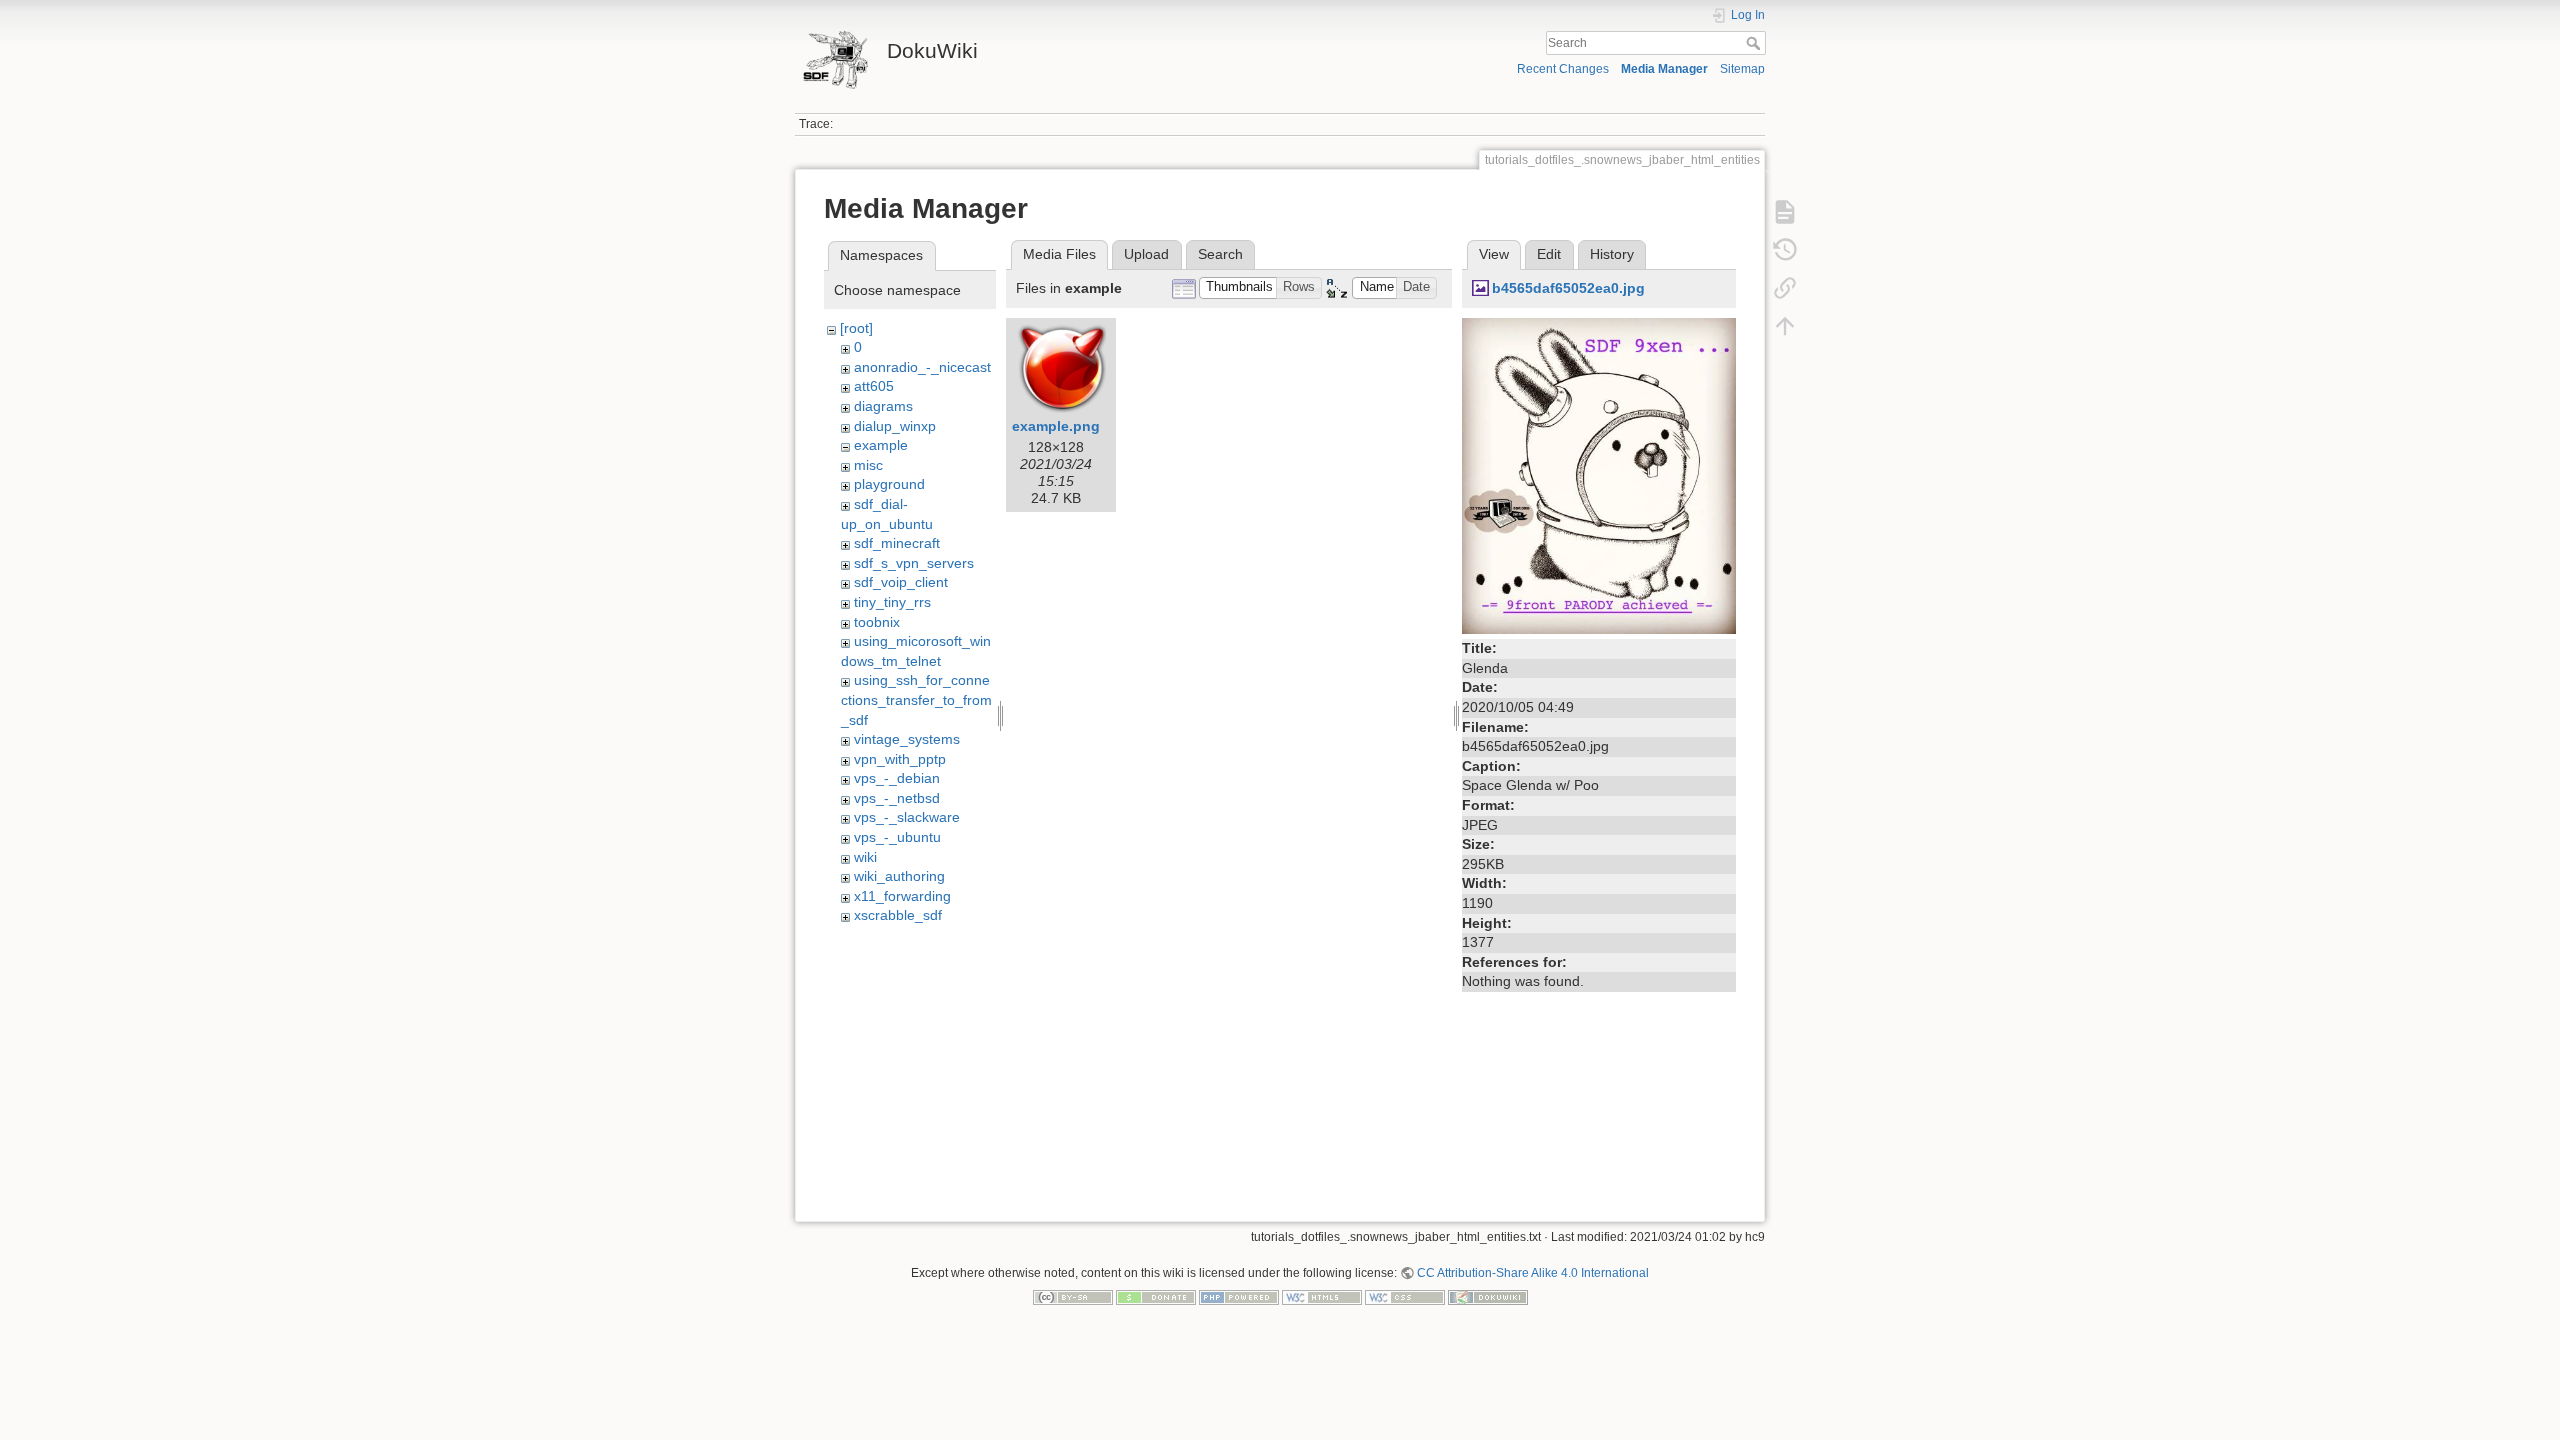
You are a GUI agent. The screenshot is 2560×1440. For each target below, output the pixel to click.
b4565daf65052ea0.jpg (1568, 288)
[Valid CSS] (1405, 1297)
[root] (856, 328)
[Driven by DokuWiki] (1488, 1297)
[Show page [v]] (1785, 212)
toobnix (877, 622)
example (881, 445)
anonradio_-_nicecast (922, 367)
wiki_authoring (899, 876)
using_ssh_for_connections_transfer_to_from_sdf (916, 699)
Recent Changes (1563, 69)
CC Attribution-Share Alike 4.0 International (1533, 1273)
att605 (874, 386)
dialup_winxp (895, 426)
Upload (1146, 254)
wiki (865, 857)
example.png (1056, 426)
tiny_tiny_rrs (892, 602)
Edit (1549, 254)
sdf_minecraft (897, 543)
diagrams (883, 406)
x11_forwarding (902, 896)
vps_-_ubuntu (897, 837)
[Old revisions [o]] (1785, 250)
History (1612, 254)
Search (1755, 43)
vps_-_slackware (907, 817)
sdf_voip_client (901, 582)
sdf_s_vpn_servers (914, 563)
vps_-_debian (897, 778)
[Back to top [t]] (1785, 326)
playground (889, 484)
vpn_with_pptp (900, 759)
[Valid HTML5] (1322, 1297)
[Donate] (1156, 1297)
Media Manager (1664, 69)
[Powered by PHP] (1239, 1297)
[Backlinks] (1785, 288)
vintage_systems (907, 739)
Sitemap (1742, 69)
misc (868, 465)
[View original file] (1599, 475)
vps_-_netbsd (897, 798)
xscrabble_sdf (898, 915)
